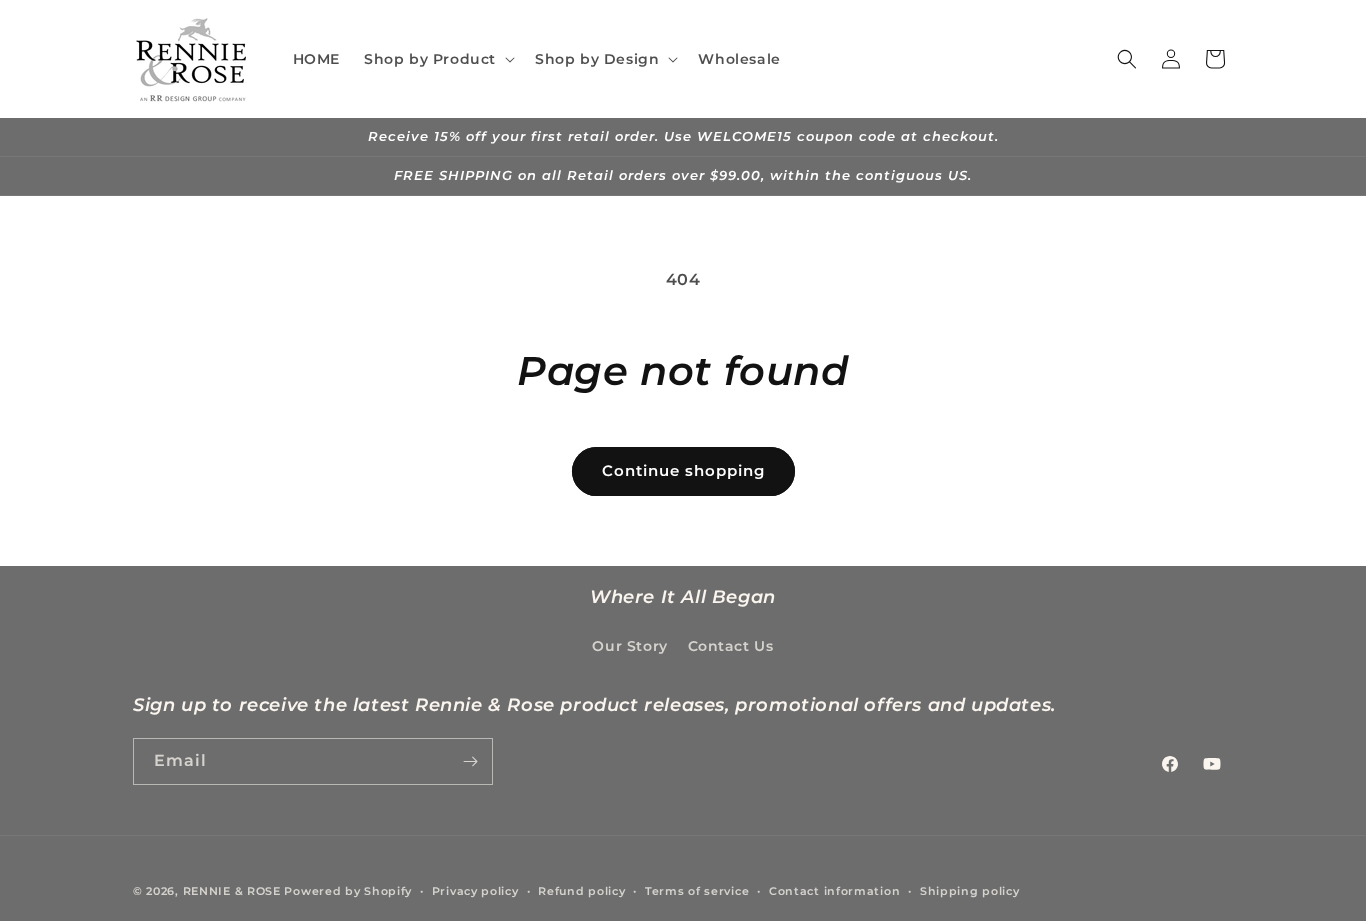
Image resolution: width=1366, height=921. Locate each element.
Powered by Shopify (348, 891)
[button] (437, 59)
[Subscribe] (470, 761)
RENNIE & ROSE (232, 891)
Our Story (629, 646)
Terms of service (697, 891)
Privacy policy (475, 891)
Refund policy (581, 891)
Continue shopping (683, 470)
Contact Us (731, 646)
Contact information (834, 891)
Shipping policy (970, 891)
